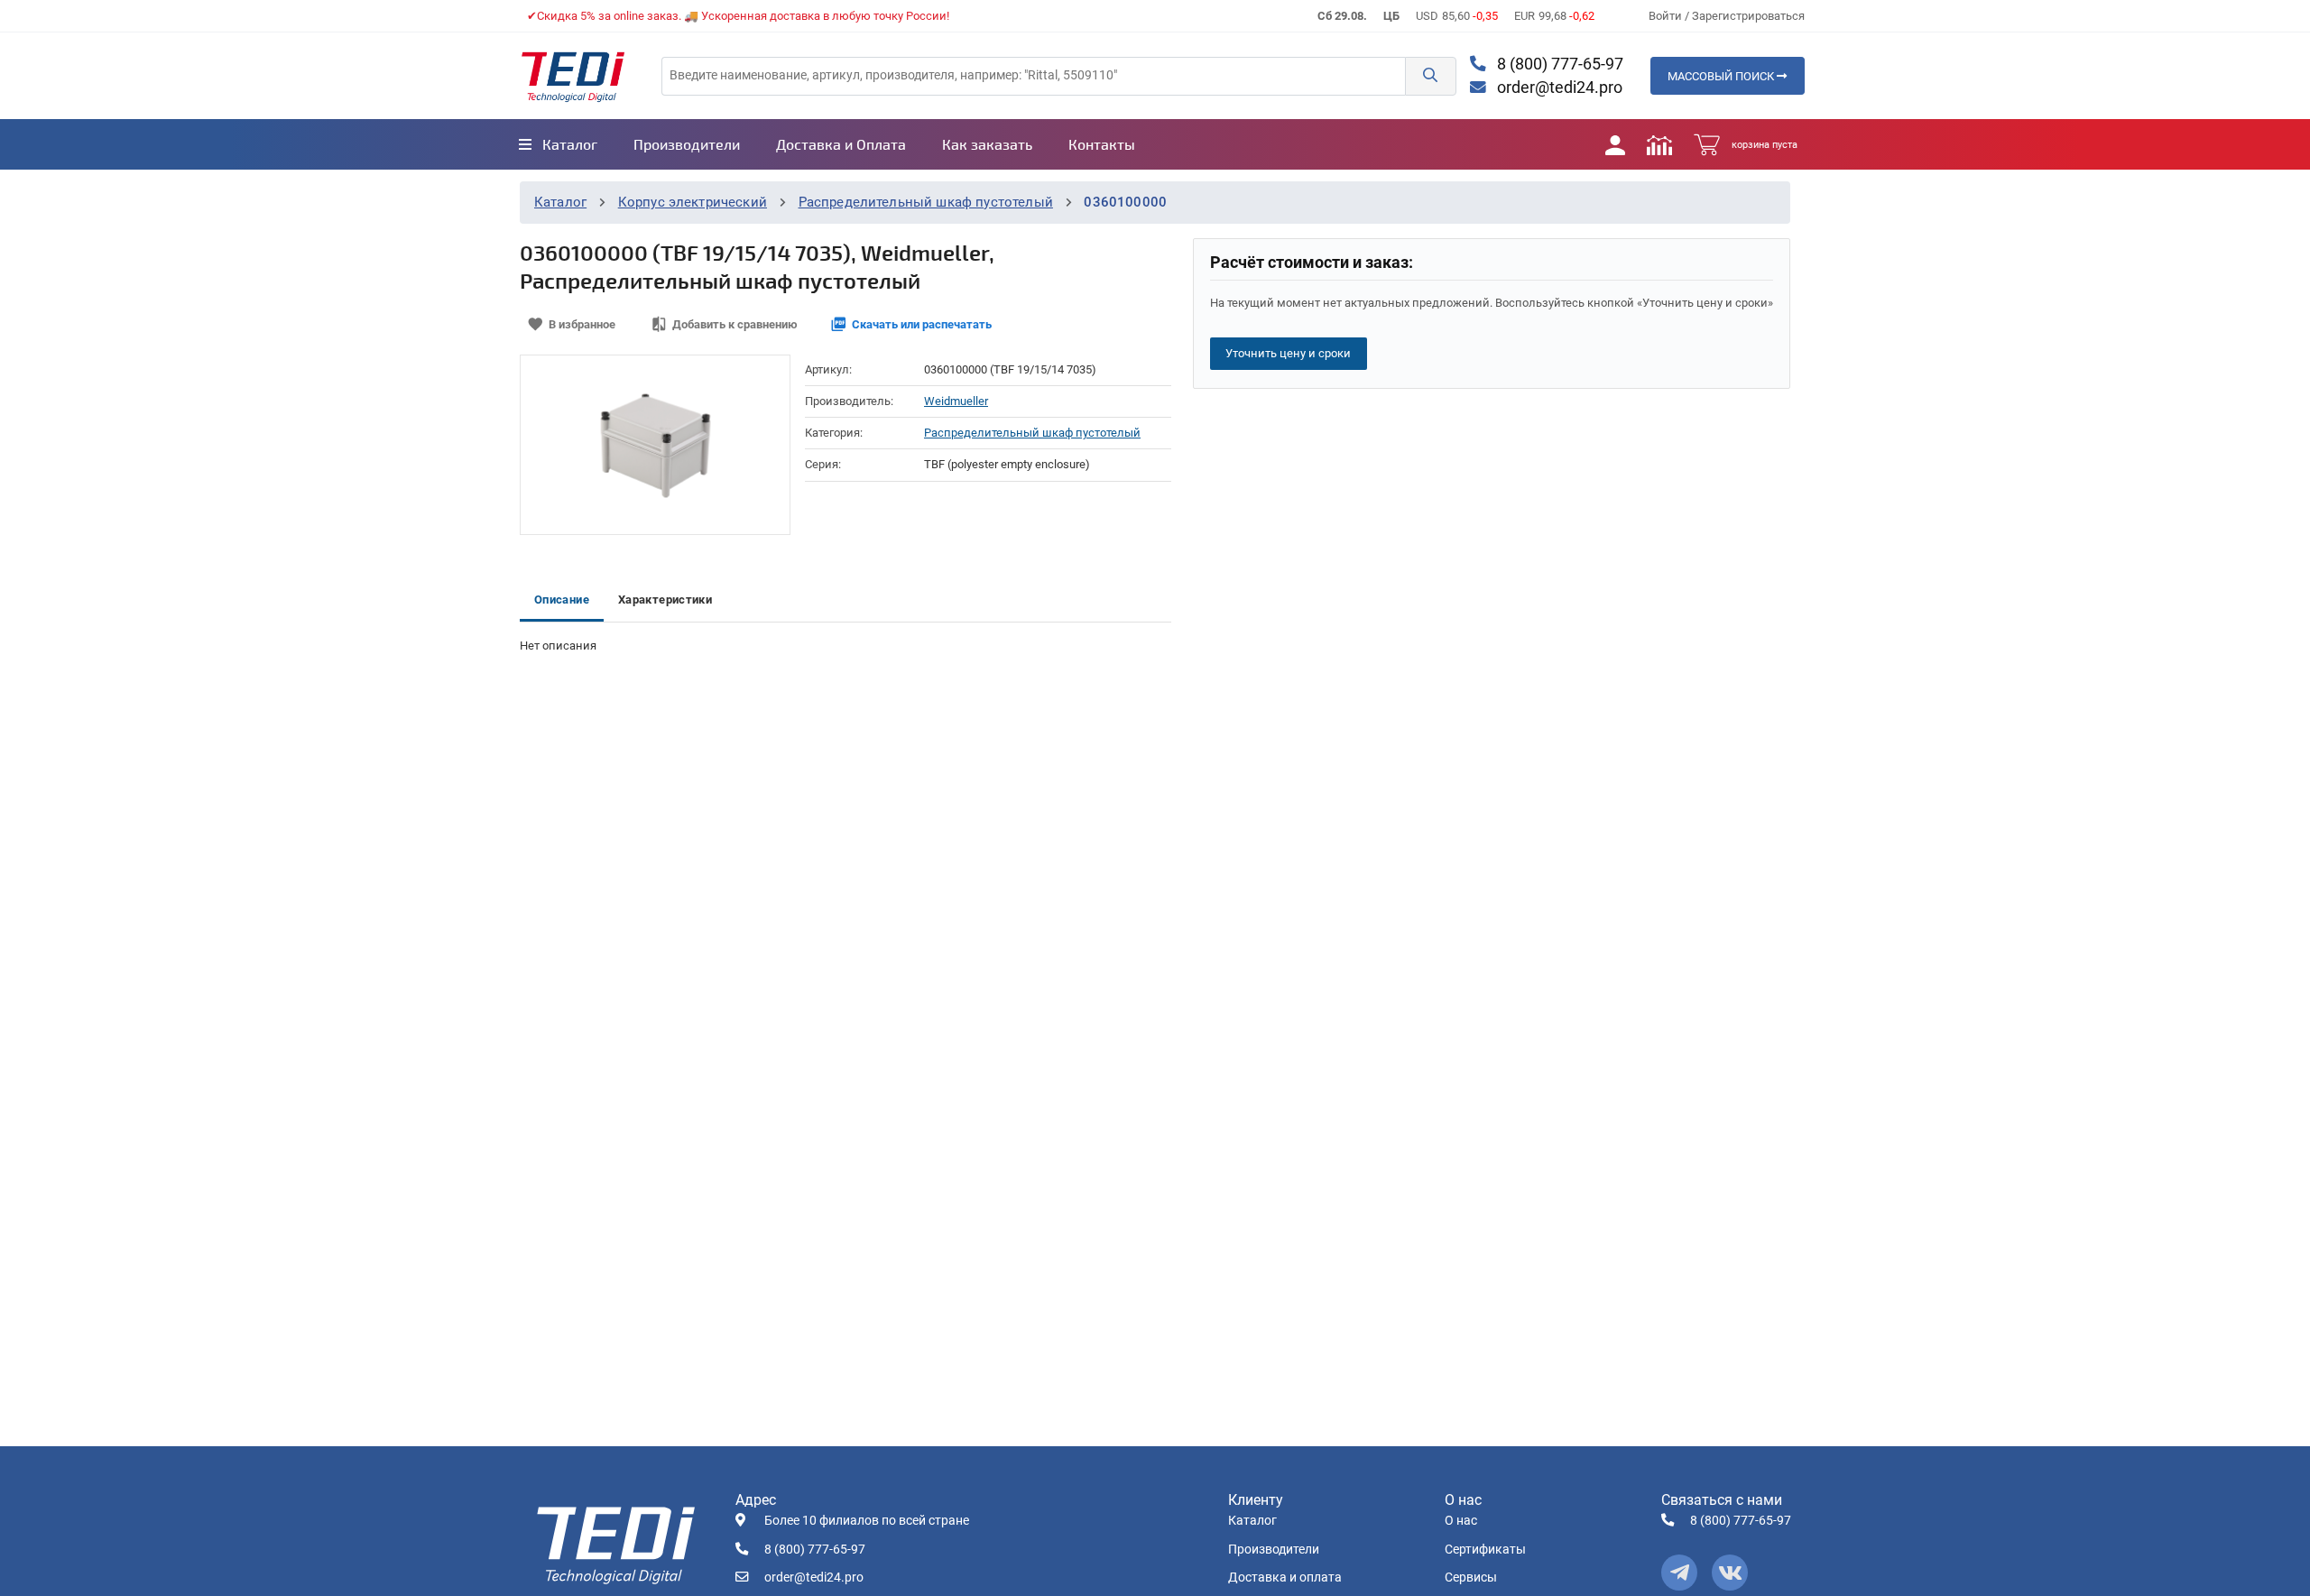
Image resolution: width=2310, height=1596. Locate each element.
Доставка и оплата (1285, 1578)
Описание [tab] (562, 600)
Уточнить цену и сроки (1288, 353)
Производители (1274, 1550)
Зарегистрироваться (1748, 16)
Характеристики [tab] (665, 600)
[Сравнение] (1659, 144)
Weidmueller (956, 401)
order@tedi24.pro (1558, 88)
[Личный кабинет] (1615, 144)
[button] (1430, 76)
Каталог (560, 202)
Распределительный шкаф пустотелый (926, 202)
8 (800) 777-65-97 (1558, 64)
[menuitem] (558, 144)
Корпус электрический (693, 202)
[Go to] (573, 76)
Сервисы (1471, 1578)
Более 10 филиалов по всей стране (867, 1521)
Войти (1667, 16)
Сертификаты (1485, 1550)
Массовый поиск (1722, 76)
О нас (1461, 1521)
